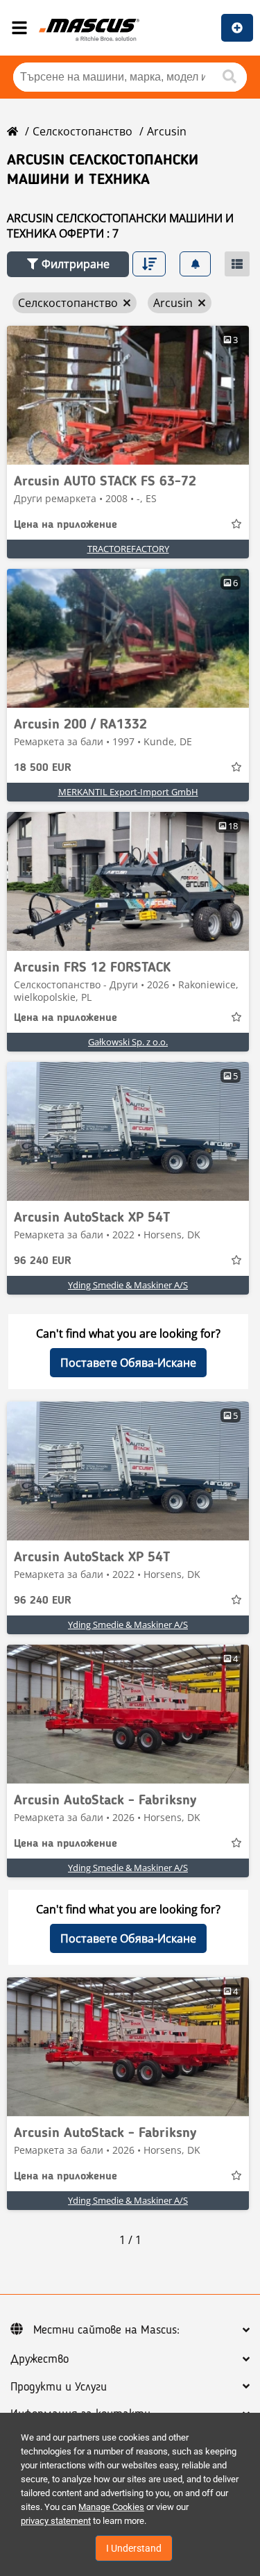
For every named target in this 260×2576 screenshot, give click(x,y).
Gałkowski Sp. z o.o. (128, 1042)
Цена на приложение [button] (66, 525)
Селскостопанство (83, 131)
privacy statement (56, 2521)
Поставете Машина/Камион (237, 28)
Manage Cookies (111, 2507)
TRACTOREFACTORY (128, 549)
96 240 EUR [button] (43, 1261)
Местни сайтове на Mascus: (106, 2330)
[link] (128, 395)
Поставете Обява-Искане (128, 1363)
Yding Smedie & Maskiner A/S (128, 1285)
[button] (68, 264)
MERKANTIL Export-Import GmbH (128, 792)
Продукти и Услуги (59, 2387)
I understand (134, 2548)
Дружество (40, 2359)
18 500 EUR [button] (43, 768)
